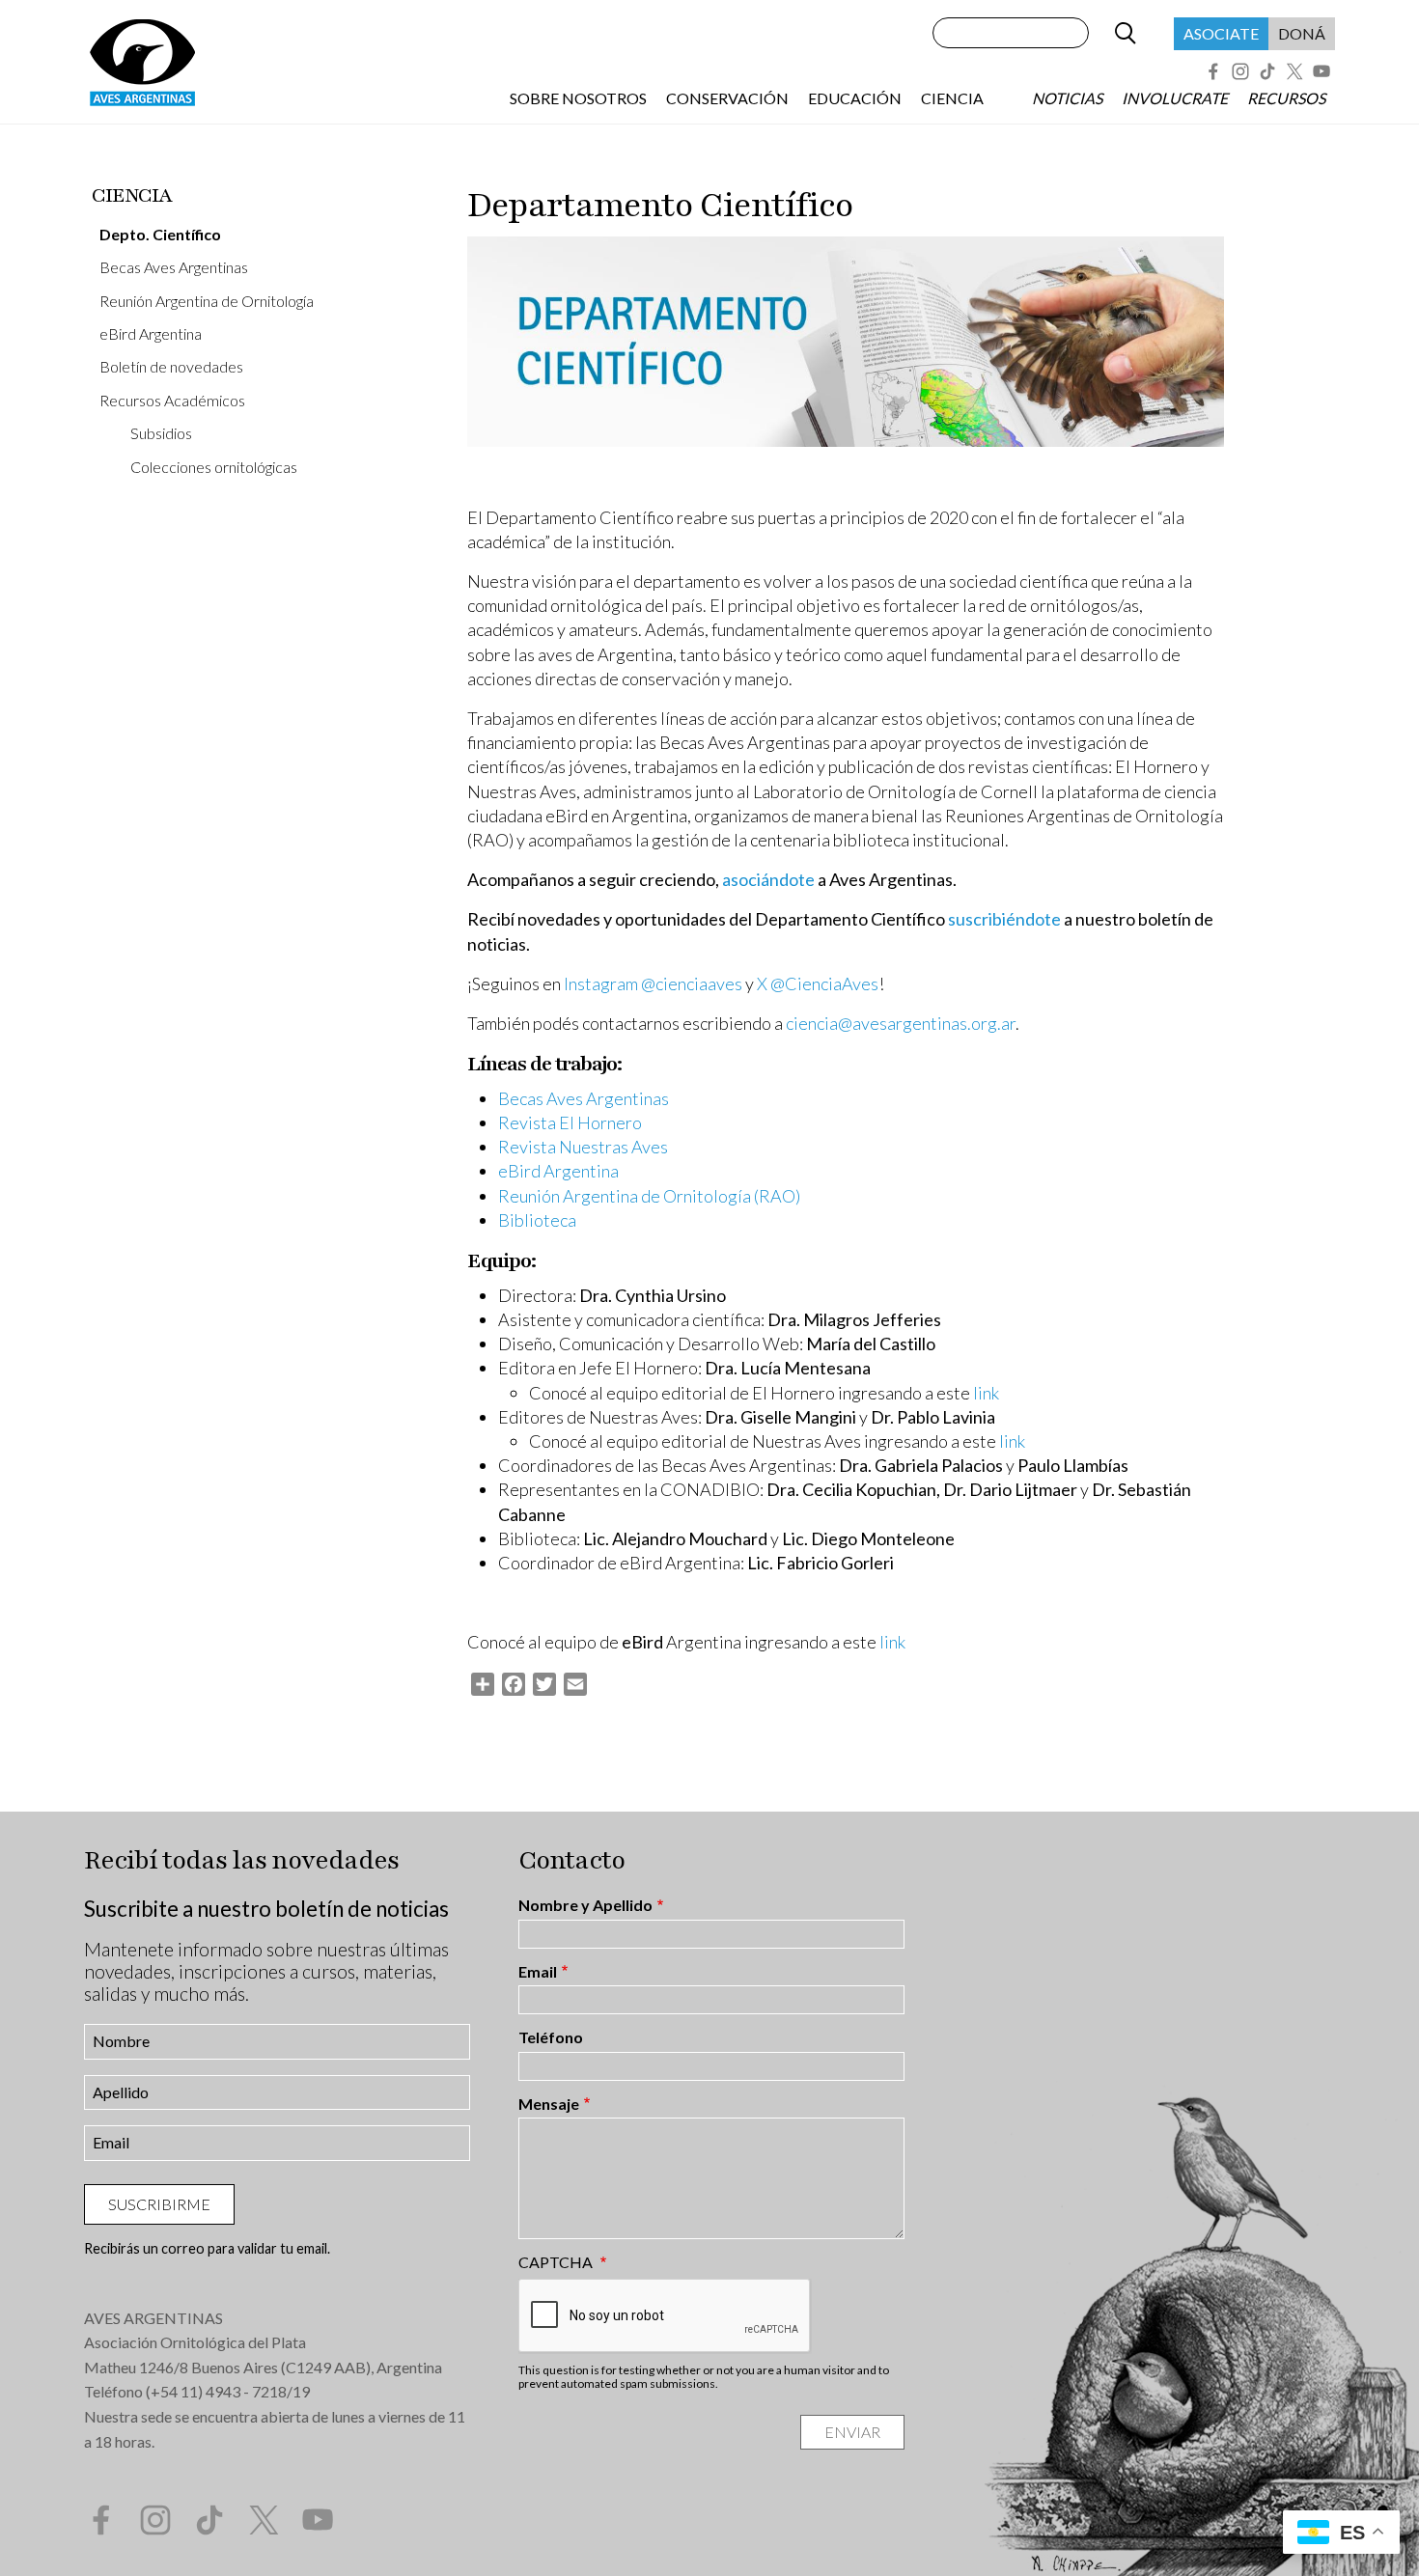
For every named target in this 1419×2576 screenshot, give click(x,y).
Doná (1302, 33)
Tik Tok (1267, 71)
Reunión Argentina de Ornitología (207, 301)
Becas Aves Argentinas (174, 267)
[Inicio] (142, 62)
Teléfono (551, 2037)
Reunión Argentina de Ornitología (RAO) (649, 1196)
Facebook (1213, 71)
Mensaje (549, 2104)
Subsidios (161, 433)
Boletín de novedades (171, 366)
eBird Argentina (151, 333)
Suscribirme (159, 2204)
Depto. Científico (160, 234)
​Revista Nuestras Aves (583, 1147)
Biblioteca (537, 1220)
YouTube (1322, 71)
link (986, 1393)
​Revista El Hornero (570, 1122)
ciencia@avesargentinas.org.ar (901, 1023)
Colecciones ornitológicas (214, 467)
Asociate (1221, 33)
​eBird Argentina (558, 1171)
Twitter (1294, 71)
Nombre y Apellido (585, 1905)
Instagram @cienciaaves (653, 983)
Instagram (1240, 71)
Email (538, 1972)
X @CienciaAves (818, 983)
